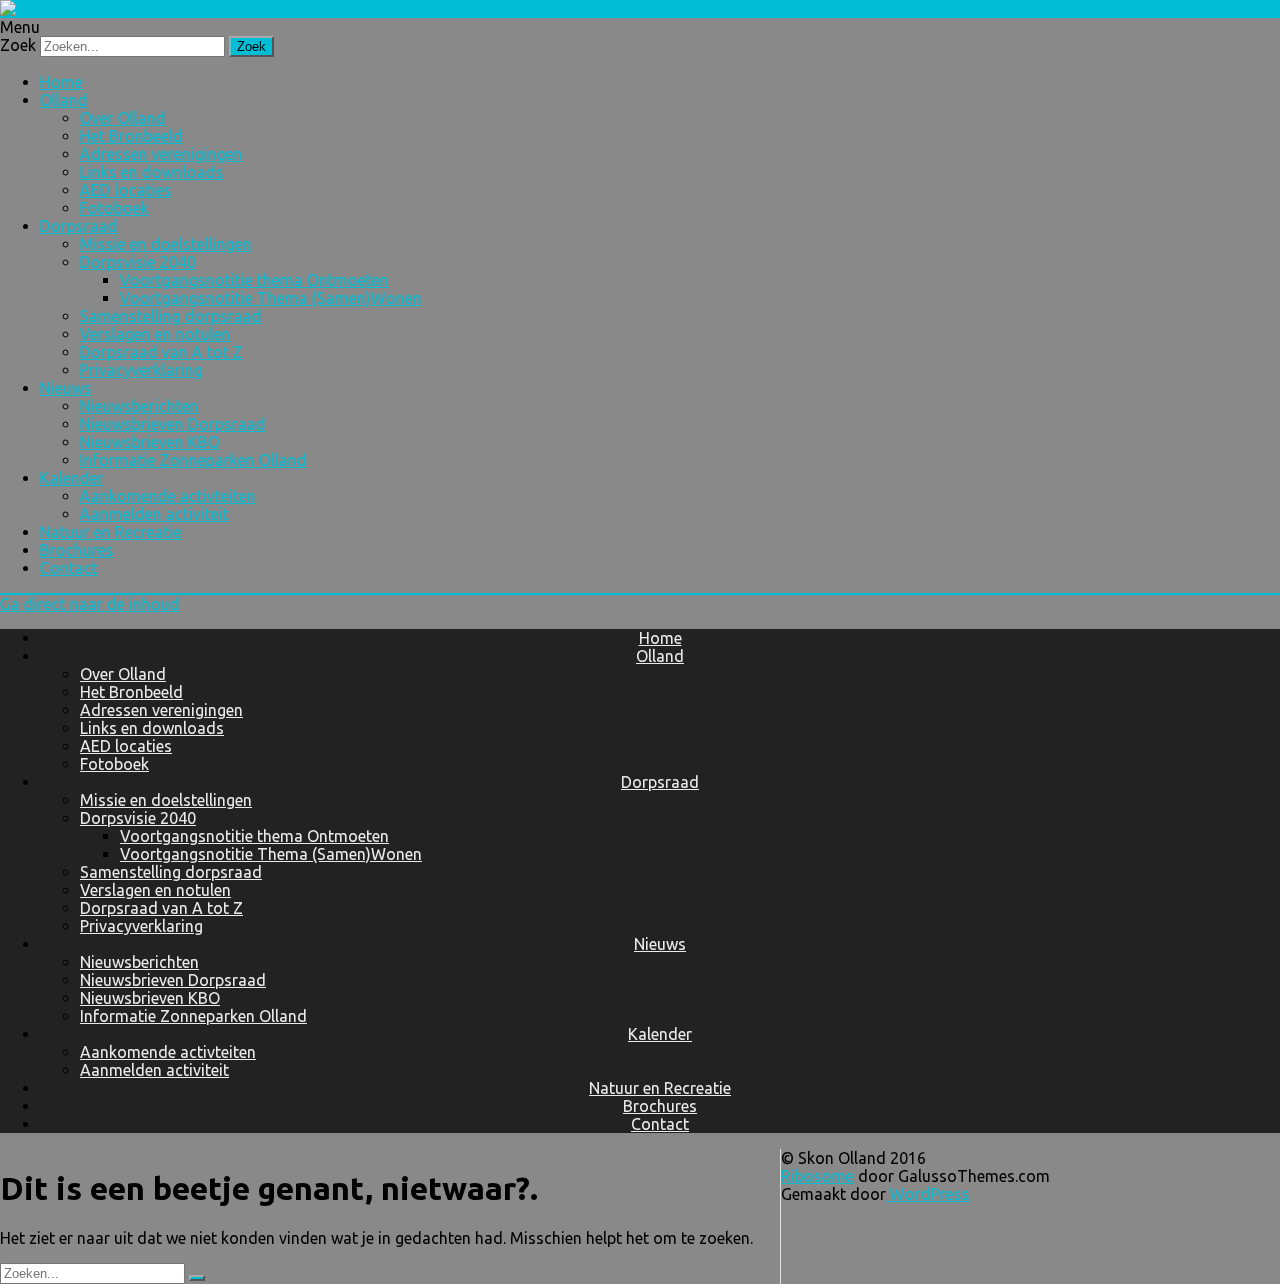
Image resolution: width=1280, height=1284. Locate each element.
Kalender (72, 478)
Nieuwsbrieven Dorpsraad (173, 424)
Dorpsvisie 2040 (138, 262)
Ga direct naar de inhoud (90, 604)
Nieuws (66, 388)
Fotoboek (114, 208)
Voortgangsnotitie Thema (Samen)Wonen (271, 298)
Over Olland (123, 118)
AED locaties (126, 190)
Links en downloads (152, 172)
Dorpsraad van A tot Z (161, 352)
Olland (64, 100)
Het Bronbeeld (131, 136)
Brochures (77, 550)
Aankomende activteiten (168, 496)
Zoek (18, 45)
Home (61, 82)
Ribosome (817, 1176)
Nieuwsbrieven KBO (150, 442)
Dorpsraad (79, 226)
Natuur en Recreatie (111, 532)
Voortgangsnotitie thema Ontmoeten (254, 280)
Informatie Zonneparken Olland (193, 460)
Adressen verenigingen (161, 154)
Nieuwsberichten (139, 406)
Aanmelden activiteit (154, 514)
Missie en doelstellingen (166, 244)
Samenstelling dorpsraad (171, 316)
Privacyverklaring (141, 370)
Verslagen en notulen (155, 334)
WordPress (928, 1194)
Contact (69, 568)
